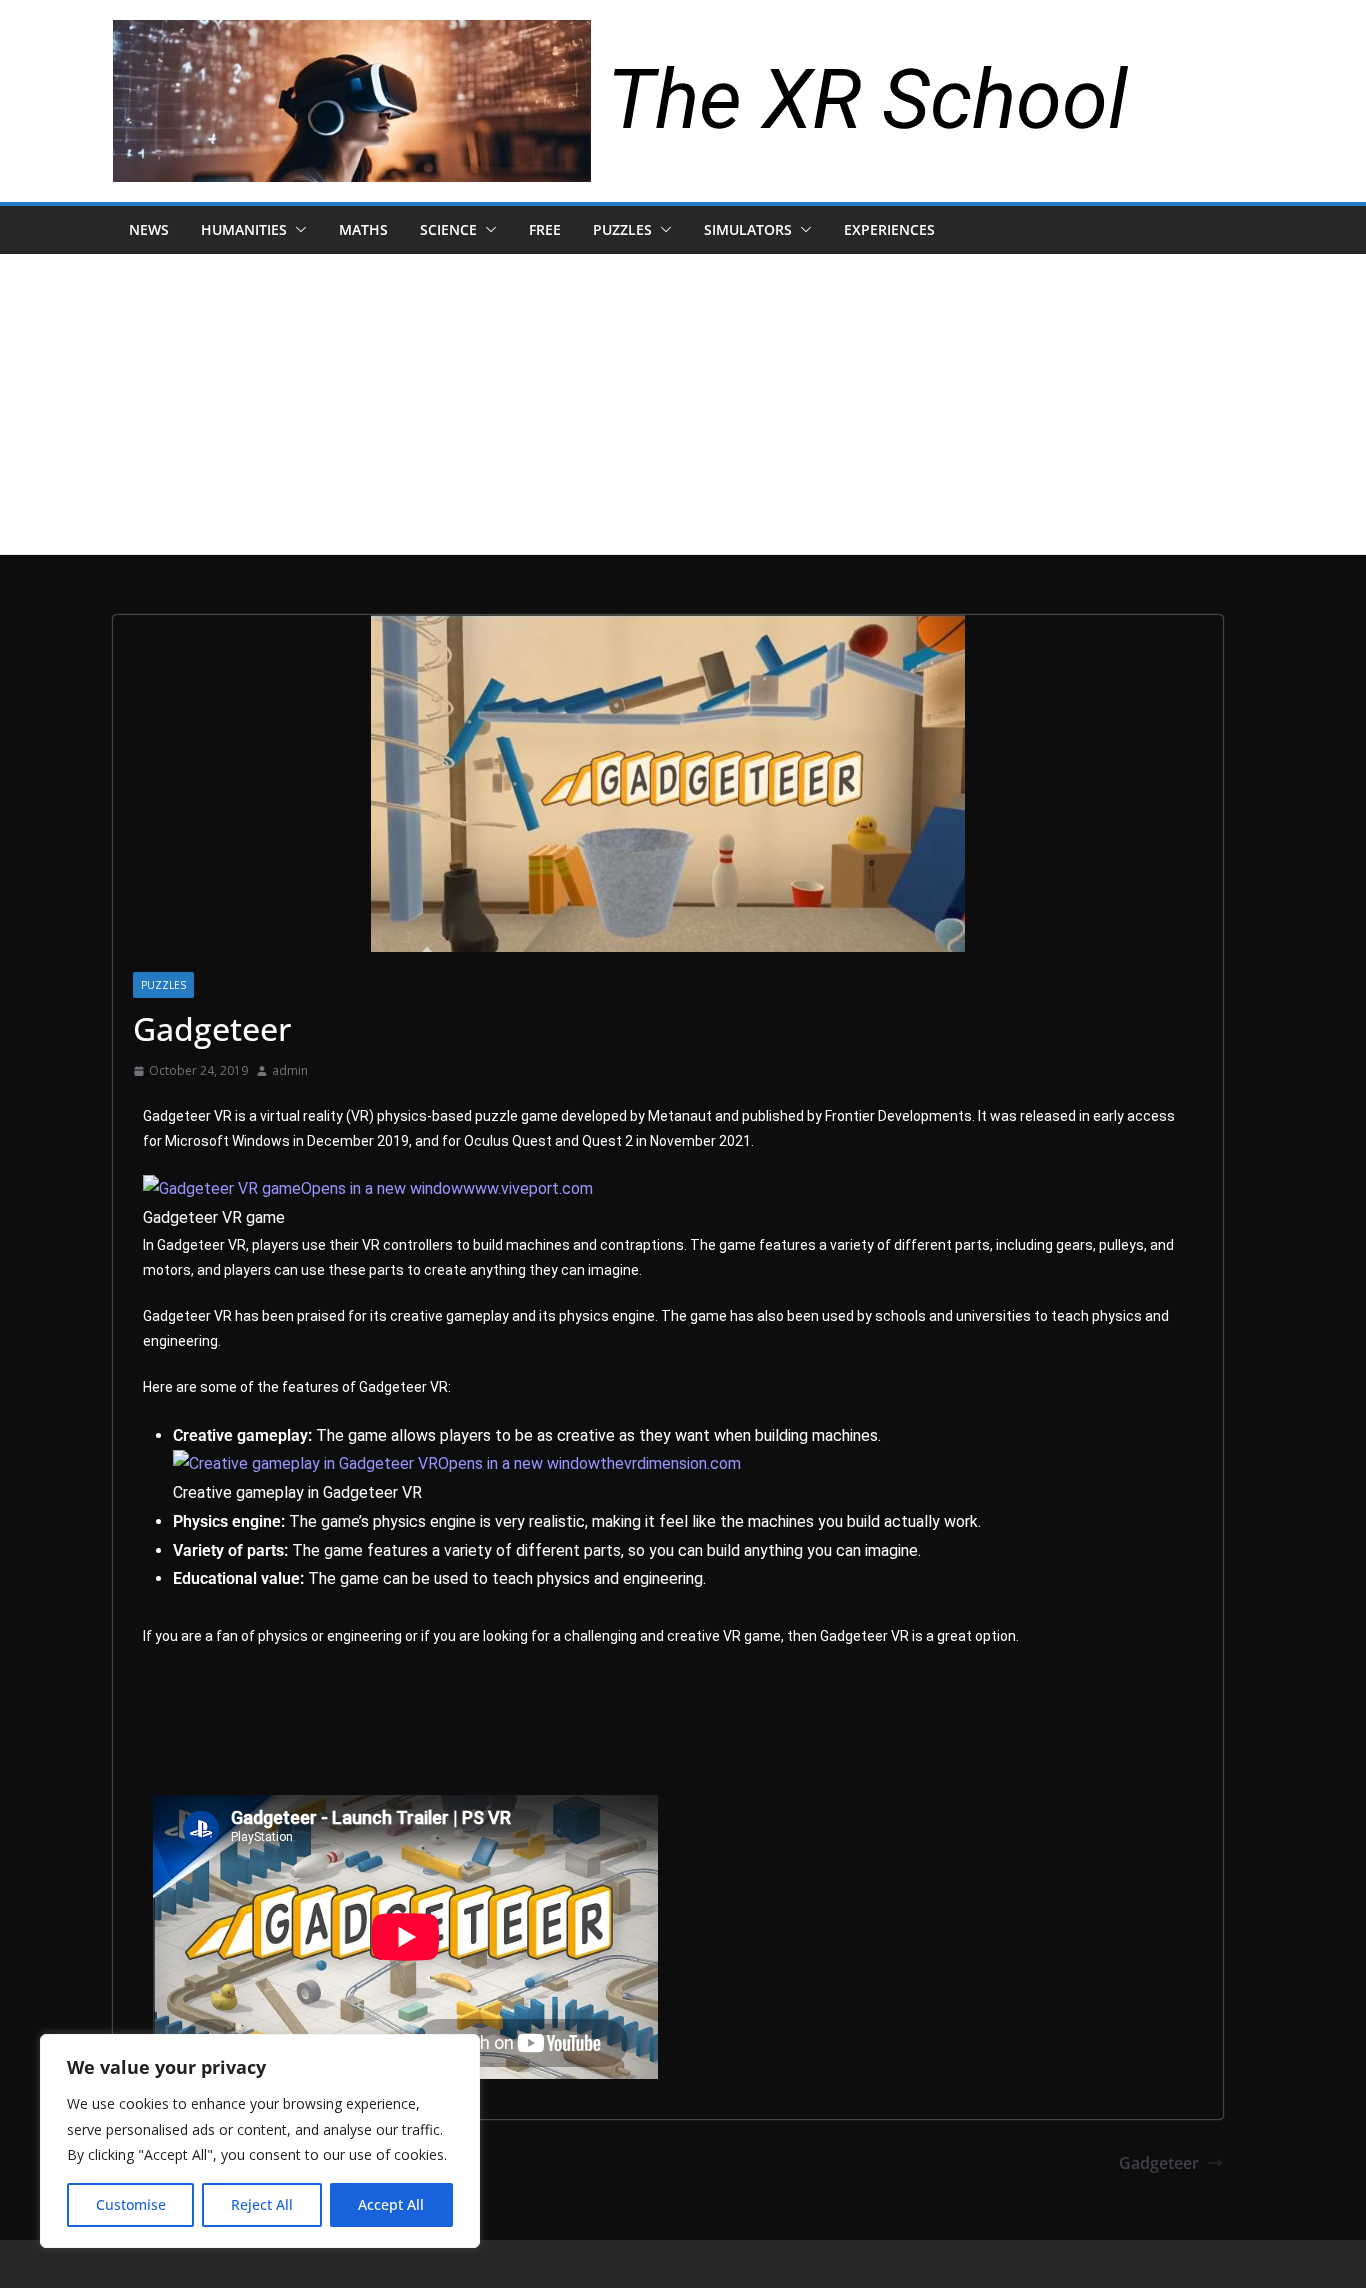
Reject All (262, 2204)
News (149, 229)
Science (448, 229)
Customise (131, 2204)
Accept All (391, 2204)
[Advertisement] (683, 404)
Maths (363, 229)
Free (545, 229)
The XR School (867, 99)
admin (290, 1070)
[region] (260, 2141)
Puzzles (622, 229)
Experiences (889, 229)
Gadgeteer (1159, 2163)
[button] (297, 230)
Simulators (748, 229)
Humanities (244, 229)
